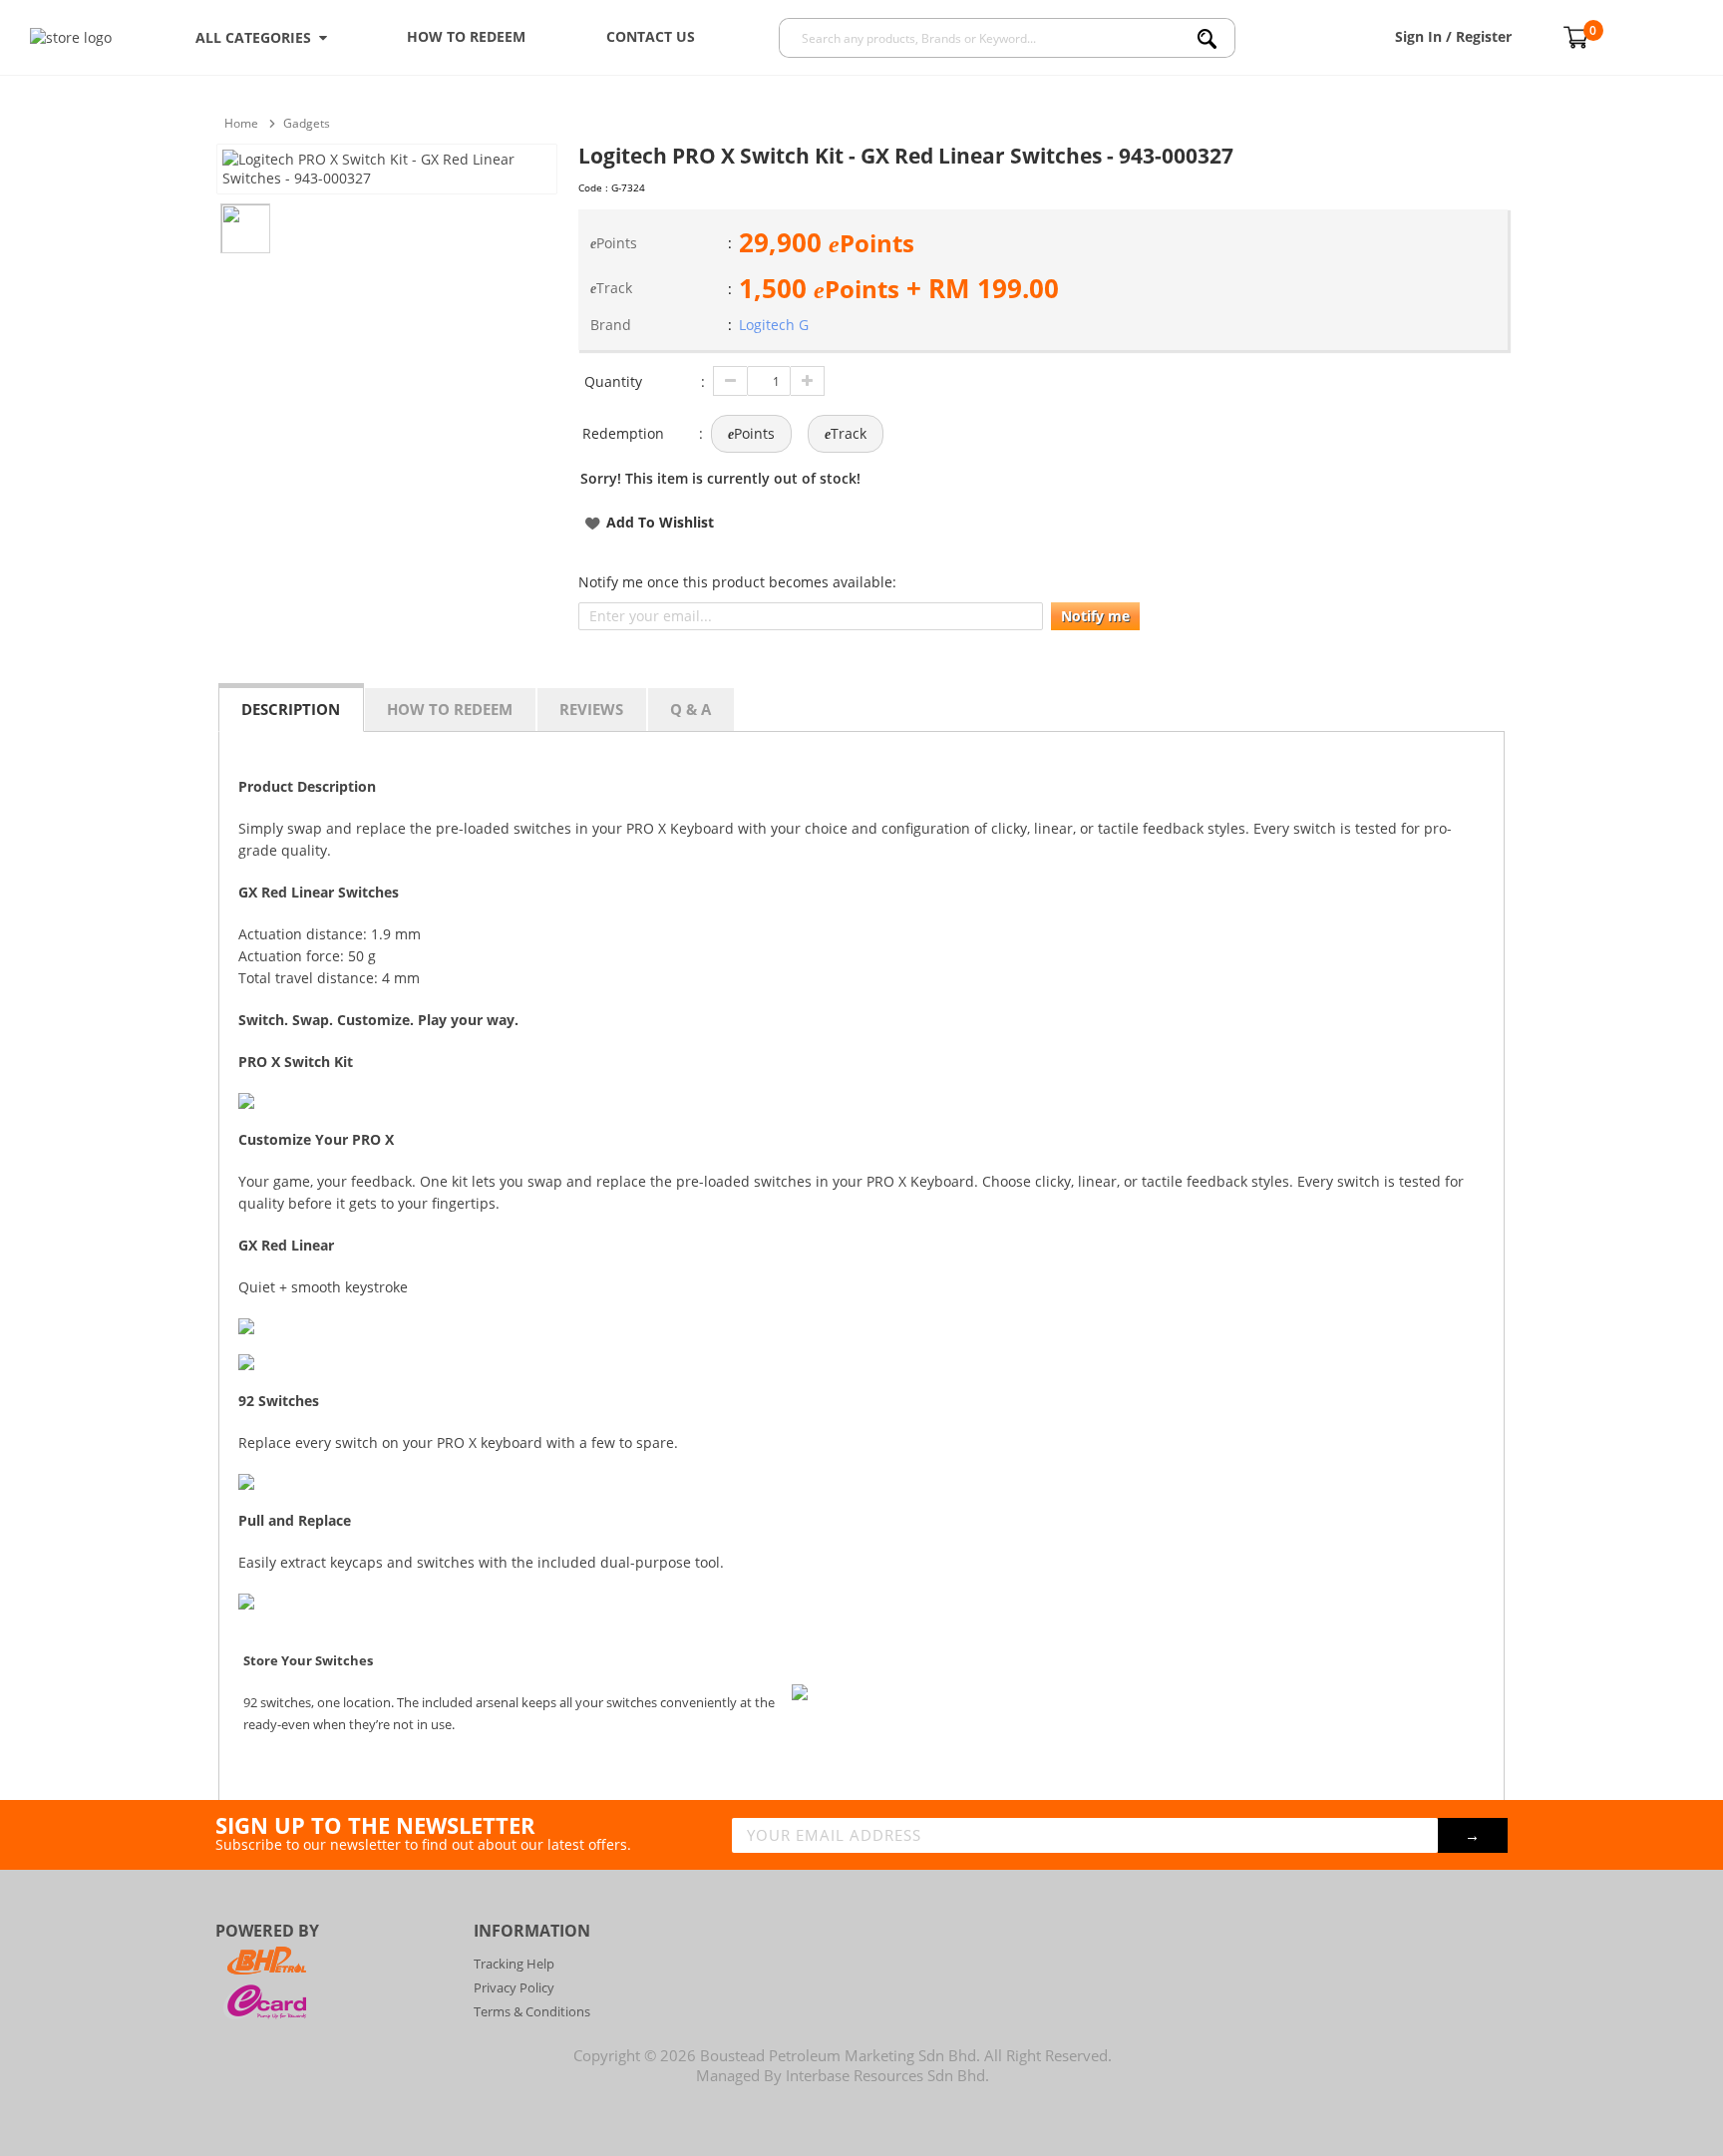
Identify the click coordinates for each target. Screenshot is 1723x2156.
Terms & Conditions (532, 2011)
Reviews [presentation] (591, 709)
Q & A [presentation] (690, 709)
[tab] (291, 708)
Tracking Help (514, 1964)
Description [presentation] (291, 709)
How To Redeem (466, 36)
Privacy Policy (514, 1987)
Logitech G (774, 325)
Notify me (1095, 616)
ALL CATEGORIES (257, 37)
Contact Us (651, 36)
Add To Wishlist (660, 522)
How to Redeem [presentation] (450, 709)
